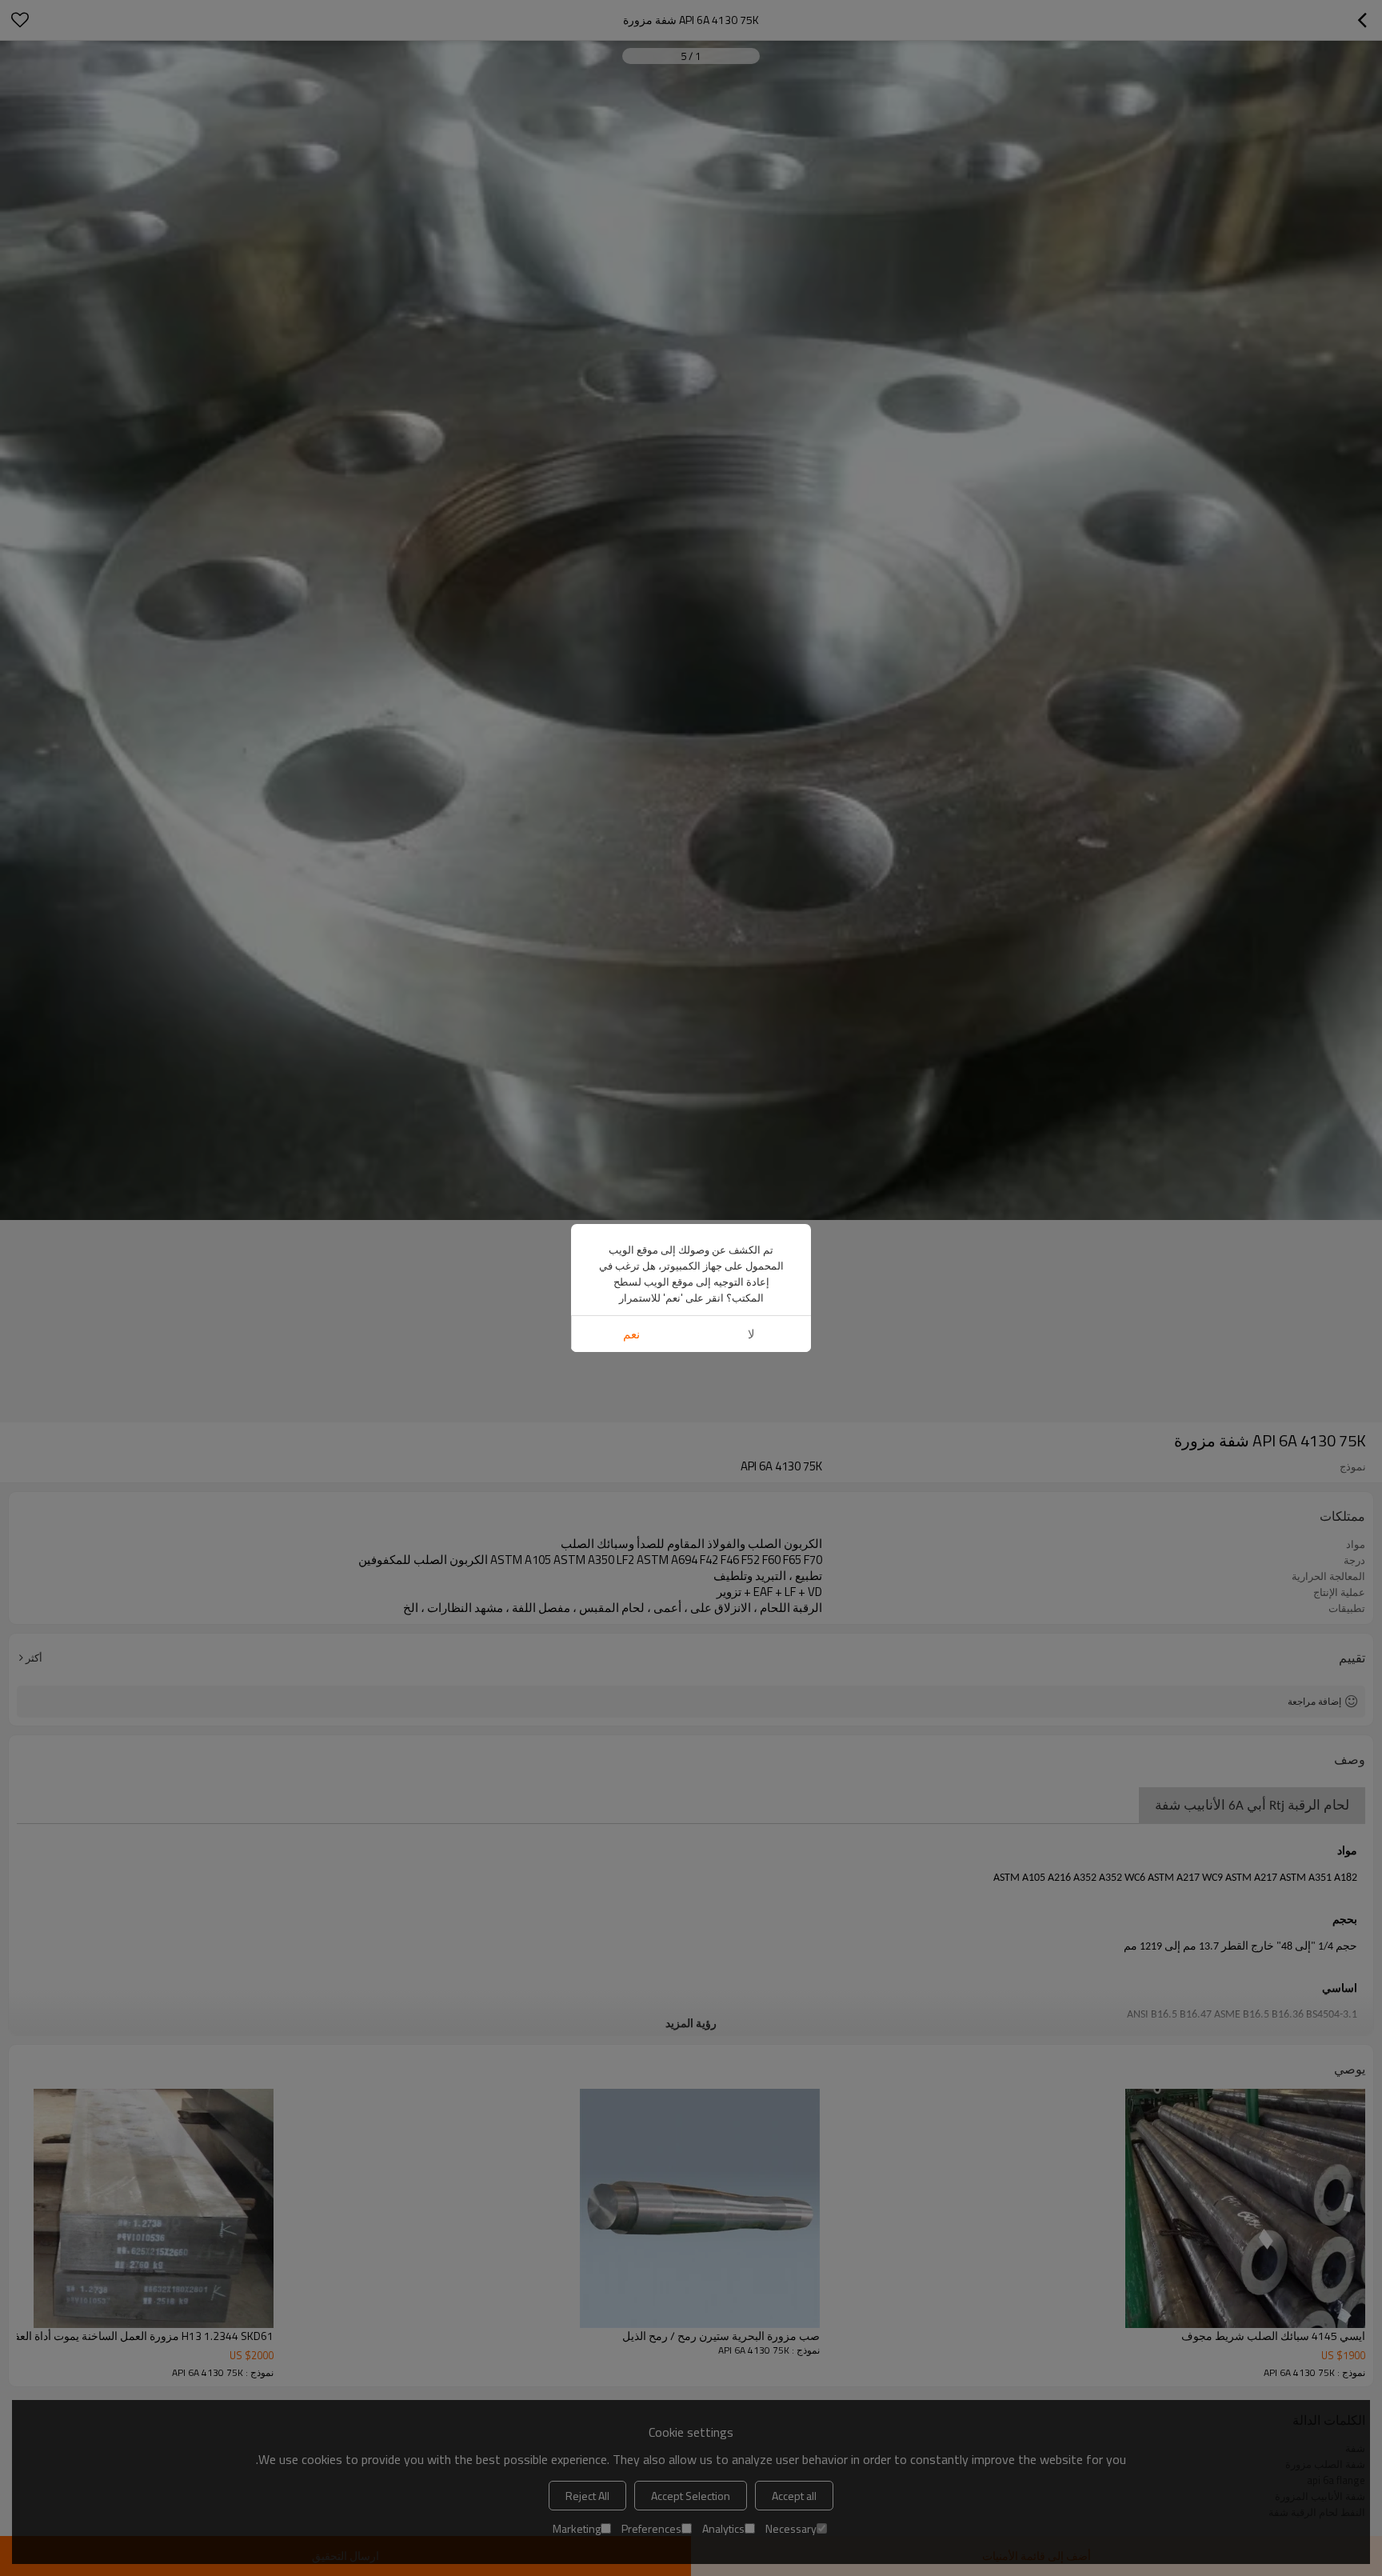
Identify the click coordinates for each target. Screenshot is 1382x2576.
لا (751, 1334)
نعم (631, 1334)
